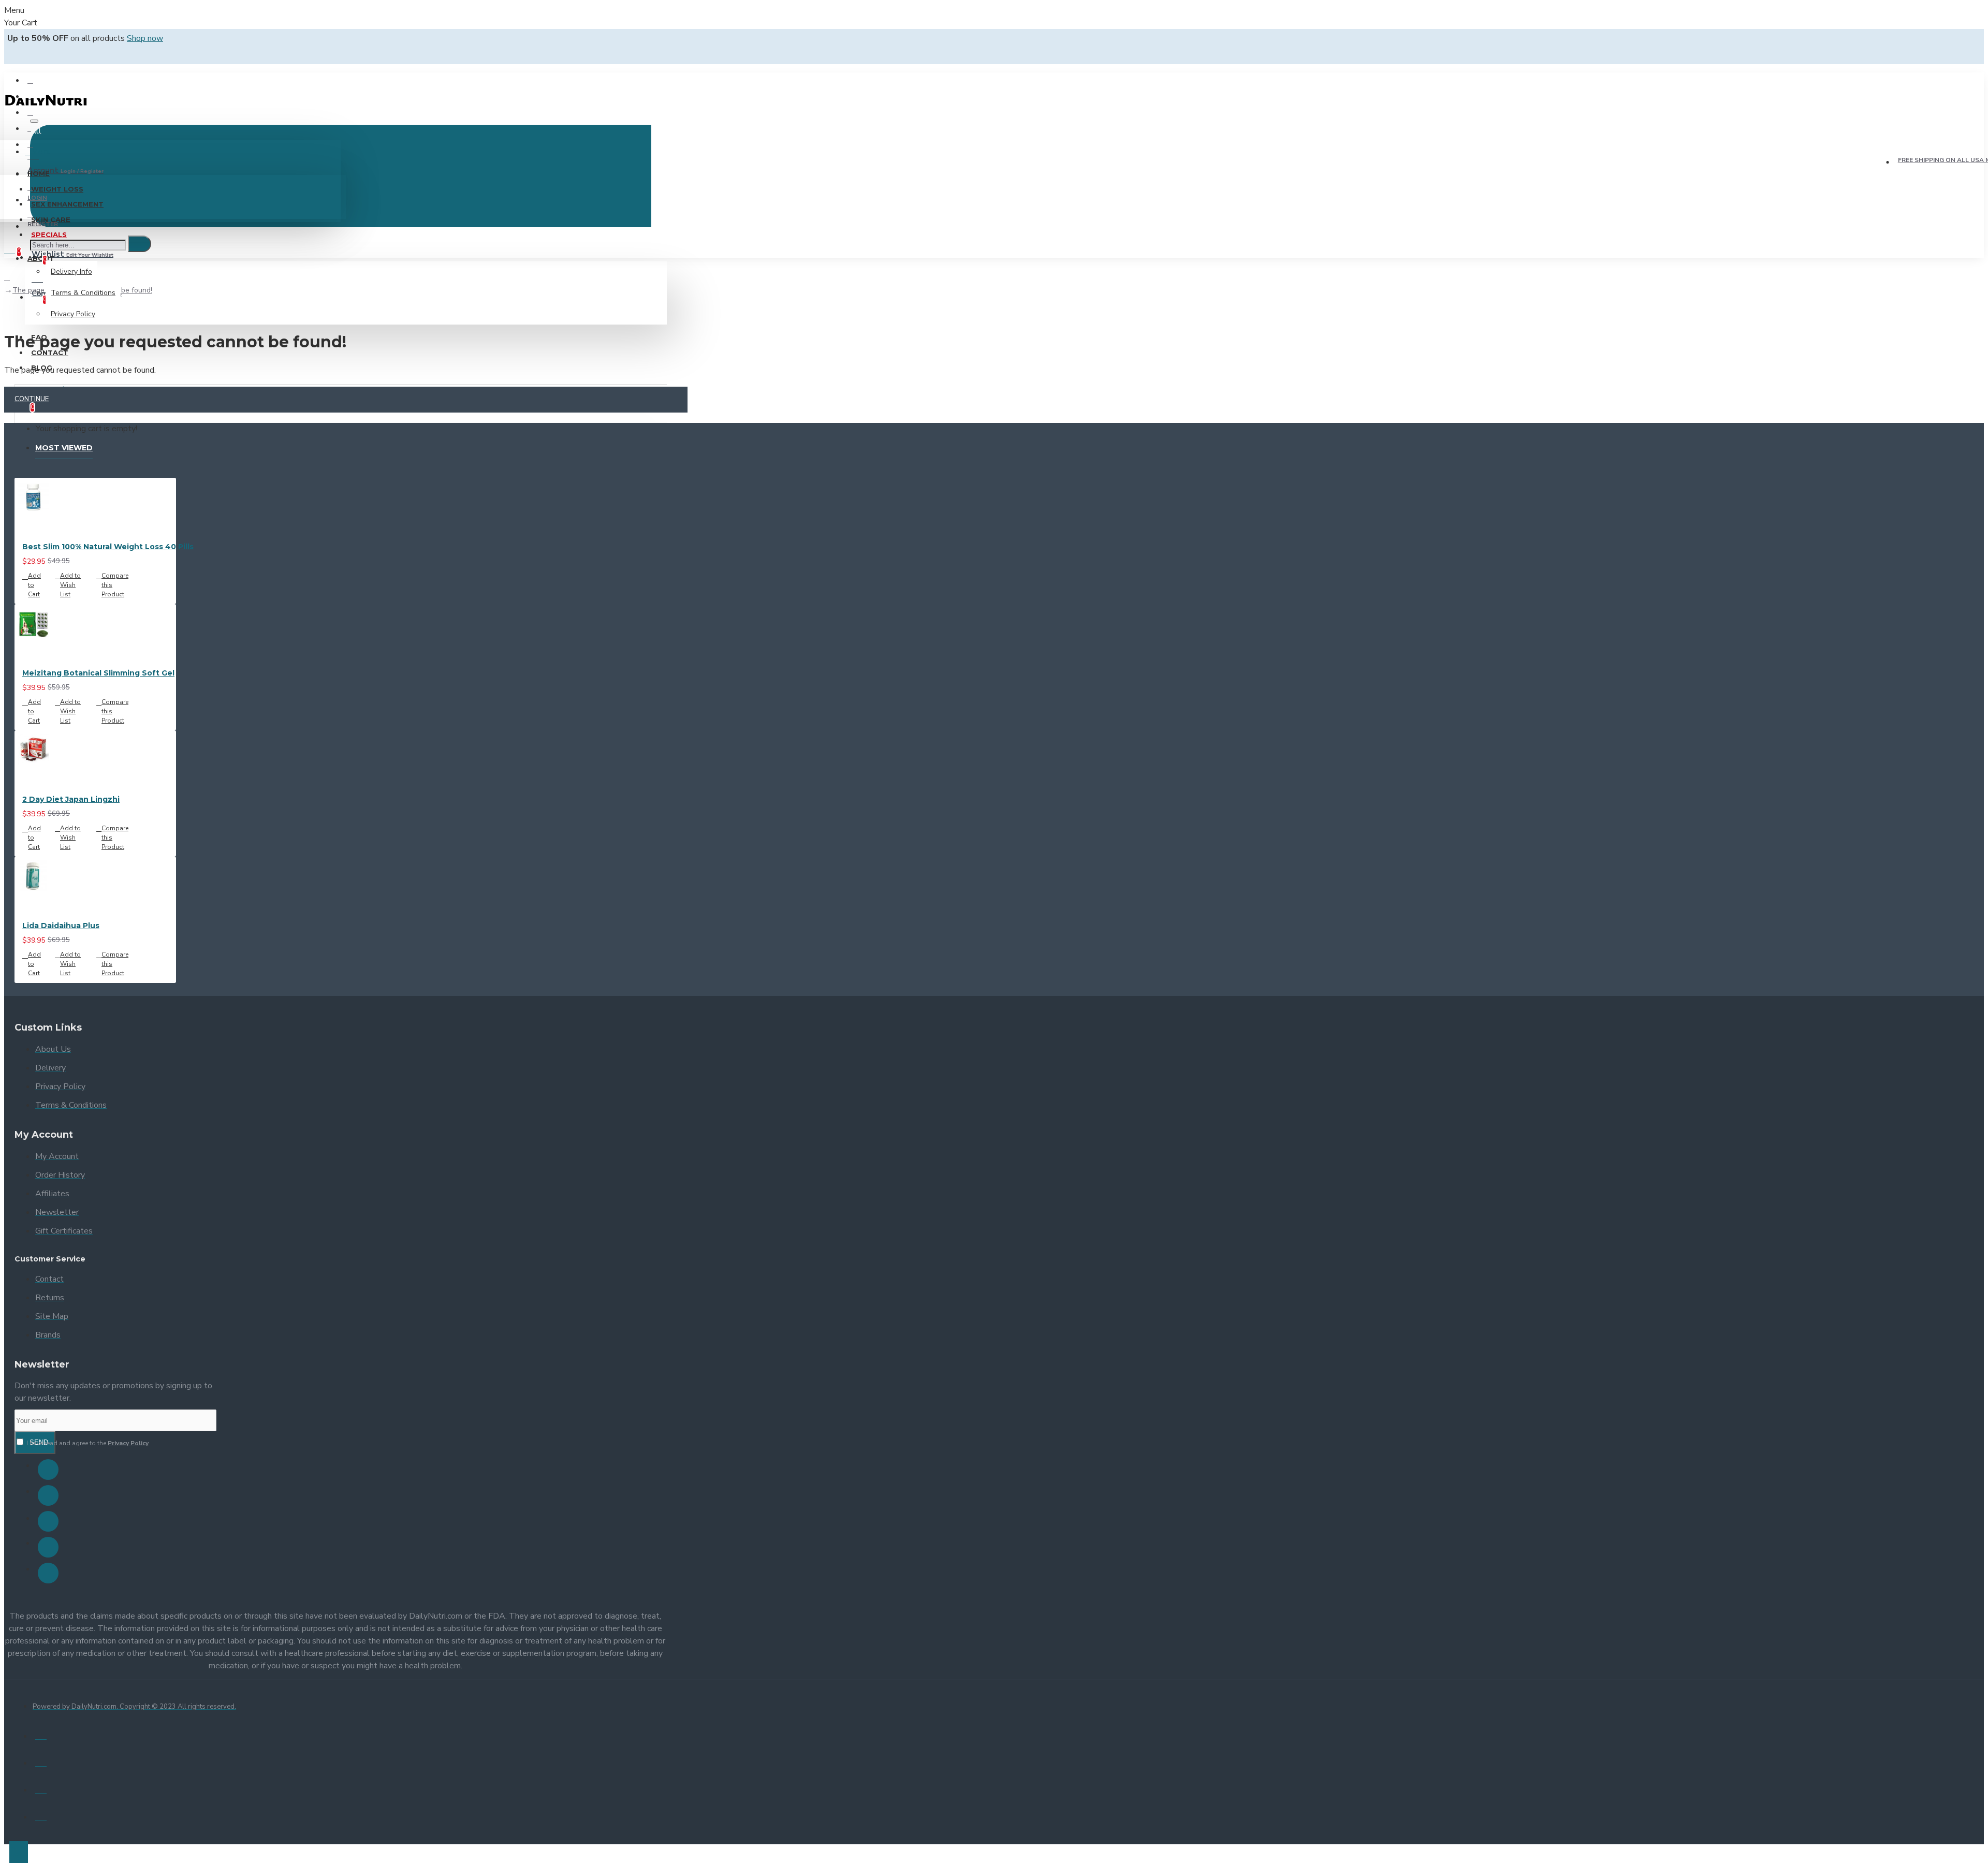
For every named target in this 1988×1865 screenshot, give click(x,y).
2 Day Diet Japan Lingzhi (71, 799)
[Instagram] (48, 1521)
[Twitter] (48, 1495)
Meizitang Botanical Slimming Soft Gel (98, 673)
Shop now (145, 38)
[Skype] (48, 1547)
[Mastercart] (41, 1761)
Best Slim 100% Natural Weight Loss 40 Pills (108, 547)
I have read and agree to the (87, 1443)
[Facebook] (48, 1470)
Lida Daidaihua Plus (61, 926)
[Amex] (41, 1788)
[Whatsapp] (48, 1573)
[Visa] (41, 1734)
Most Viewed (64, 448)
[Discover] (41, 1815)
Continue (32, 399)
